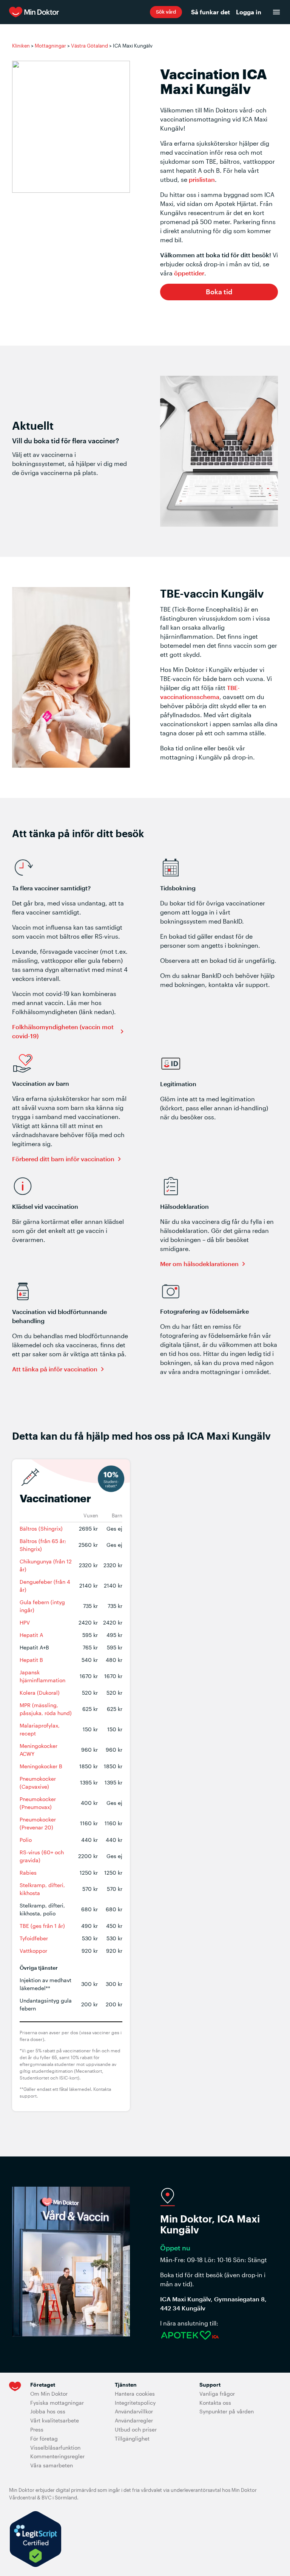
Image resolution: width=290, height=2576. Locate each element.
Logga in (249, 12)
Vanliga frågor (217, 2394)
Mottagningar (50, 46)
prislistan (202, 179)
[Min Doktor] (79, 12)
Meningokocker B (41, 1766)
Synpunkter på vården (227, 2411)
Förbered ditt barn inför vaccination (63, 1159)
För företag (44, 2438)
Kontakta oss (215, 2403)
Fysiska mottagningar (57, 2403)
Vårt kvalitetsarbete (55, 2420)
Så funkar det (211, 12)
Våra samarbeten (52, 2465)
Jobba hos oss (48, 2411)
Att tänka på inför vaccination (55, 1369)
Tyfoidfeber (34, 1938)
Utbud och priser (136, 2429)
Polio (26, 1840)
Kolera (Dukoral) (40, 1693)
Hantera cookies (135, 2394)
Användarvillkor (134, 2411)
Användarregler (134, 2420)
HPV (25, 1622)
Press (37, 2429)
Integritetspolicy (135, 2403)
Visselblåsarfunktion (55, 2448)
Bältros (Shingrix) (41, 1529)
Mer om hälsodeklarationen (199, 1264)
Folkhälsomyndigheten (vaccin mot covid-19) (63, 1031)
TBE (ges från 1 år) (42, 1926)
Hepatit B (31, 1660)
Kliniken (21, 46)
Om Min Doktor (49, 2394)
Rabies (28, 1873)
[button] (166, 12)
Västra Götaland (89, 46)
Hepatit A (31, 1635)
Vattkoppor (33, 1951)
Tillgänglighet (132, 2438)
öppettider (189, 273)
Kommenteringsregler (57, 2456)
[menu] (276, 12)
